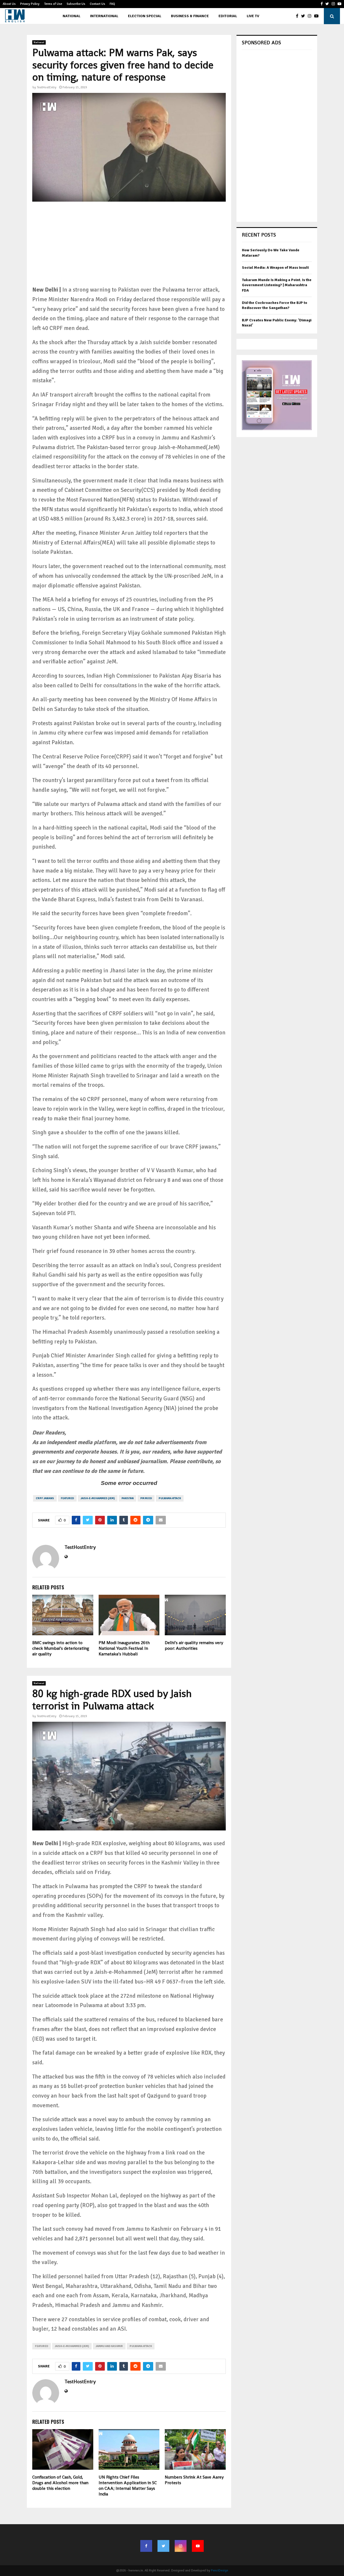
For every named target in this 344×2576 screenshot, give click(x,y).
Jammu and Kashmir (109, 2346)
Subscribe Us (76, 4)
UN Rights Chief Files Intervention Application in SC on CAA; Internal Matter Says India (128, 2485)
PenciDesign (220, 2570)
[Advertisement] (129, 248)
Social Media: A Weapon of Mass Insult (275, 268)
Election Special (145, 16)
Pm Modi (146, 1498)
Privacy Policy (30, 4)
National (71, 16)
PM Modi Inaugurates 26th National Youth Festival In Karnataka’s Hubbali (124, 1648)
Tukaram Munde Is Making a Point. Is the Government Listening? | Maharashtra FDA (277, 285)
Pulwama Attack (170, 1498)
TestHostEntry (47, 87)
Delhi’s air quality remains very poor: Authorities (194, 1645)
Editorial (228, 16)
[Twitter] (304, 16)
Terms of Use (53, 4)
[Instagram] (311, 16)
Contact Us (97, 4)
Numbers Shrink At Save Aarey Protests (194, 2480)
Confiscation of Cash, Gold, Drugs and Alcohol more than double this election (60, 2483)
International (104, 16)
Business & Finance (190, 16)
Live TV (253, 16)
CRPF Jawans (45, 1498)
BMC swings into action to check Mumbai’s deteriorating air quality (61, 1648)
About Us (9, 4)
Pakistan (128, 1498)
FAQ (112, 4)
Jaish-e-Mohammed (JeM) (98, 1498)
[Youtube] (318, 16)
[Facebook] (298, 16)
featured (67, 1498)
